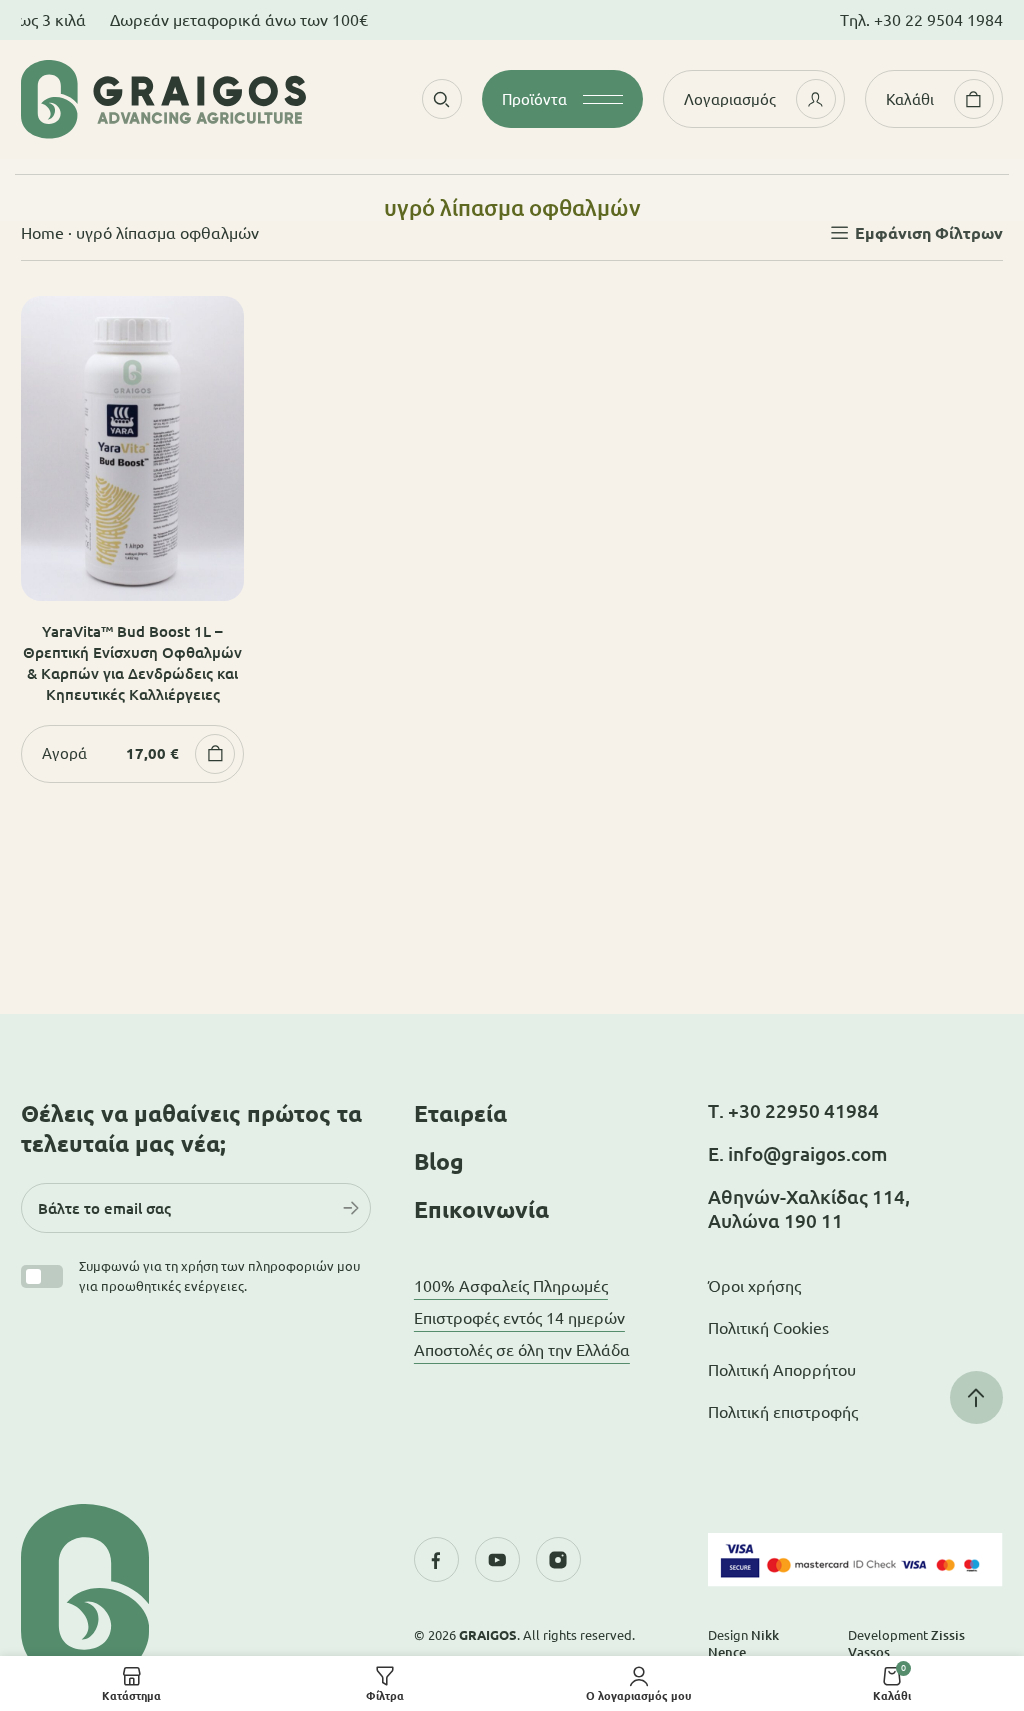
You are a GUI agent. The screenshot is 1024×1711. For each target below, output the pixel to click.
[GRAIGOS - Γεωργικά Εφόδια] (163, 99)
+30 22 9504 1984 (938, 20)
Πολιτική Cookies (768, 1328)
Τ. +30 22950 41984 (793, 1111)
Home (42, 233)
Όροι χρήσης (754, 1286)
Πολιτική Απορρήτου (782, 1370)
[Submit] (351, 1208)
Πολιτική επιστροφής (783, 1412)
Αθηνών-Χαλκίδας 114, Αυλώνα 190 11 (809, 1209)
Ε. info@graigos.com (797, 1154)
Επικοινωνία (481, 1209)
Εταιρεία (460, 1113)
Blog (439, 1161)
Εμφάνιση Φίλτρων (929, 233)
